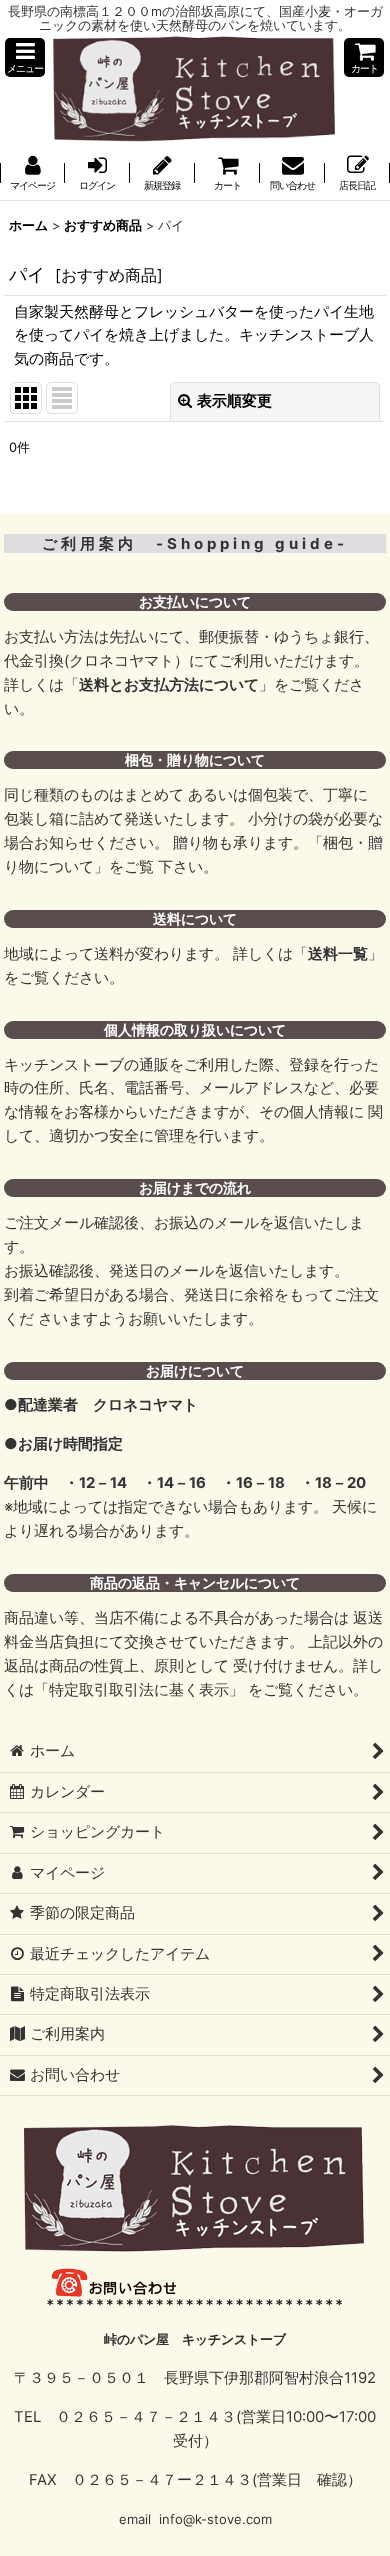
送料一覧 (338, 954)
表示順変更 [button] (234, 401)
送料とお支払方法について (169, 685)
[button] (25, 57)
